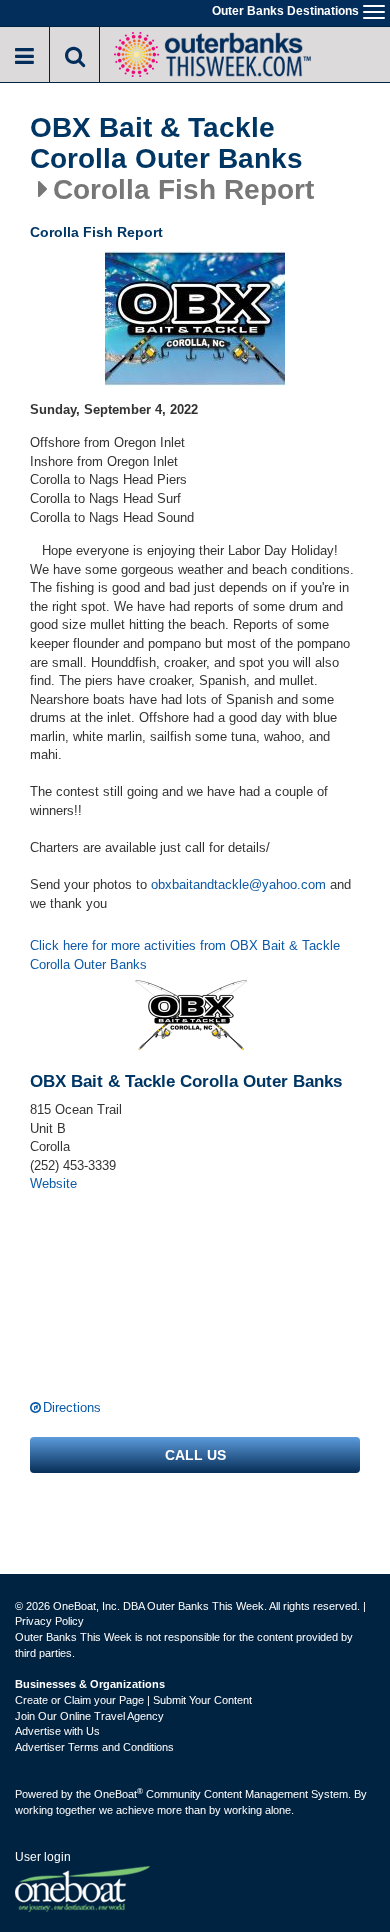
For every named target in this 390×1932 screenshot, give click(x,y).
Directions (72, 1407)
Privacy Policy (49, 1621)
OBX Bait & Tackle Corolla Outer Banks (166, 143)
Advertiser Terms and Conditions (94, 1747)
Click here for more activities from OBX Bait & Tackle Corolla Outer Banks (185, 955)
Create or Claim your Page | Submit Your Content (133, 1700)
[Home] (212, 52)
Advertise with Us (57, 1731)
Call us (195, 1455)
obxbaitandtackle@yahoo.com (238, 884)
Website (53, 1183)
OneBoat (118, 1794)
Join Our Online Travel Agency (89, 1716)
